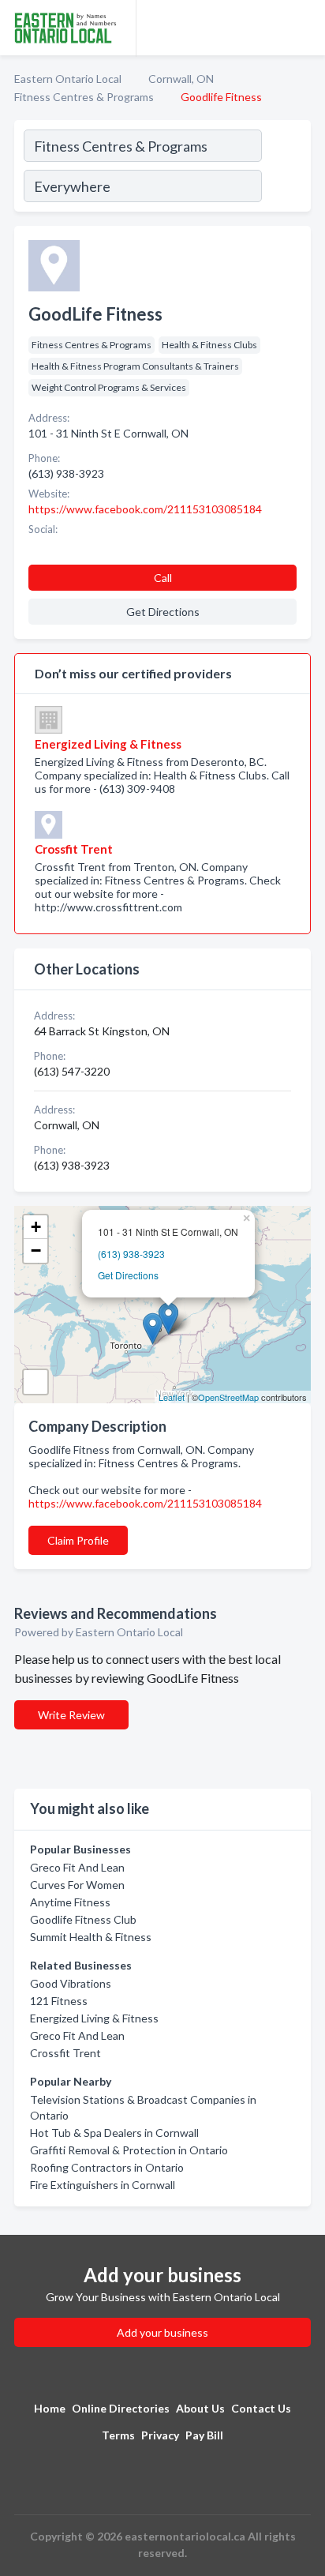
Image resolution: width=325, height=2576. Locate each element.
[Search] (286, 168)
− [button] (36, 1250)
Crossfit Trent (65, 2053)
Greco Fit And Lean (77, 1867)
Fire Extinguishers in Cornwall (103, 2185)
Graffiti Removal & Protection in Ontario (129, 2150)
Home (50, 2408)
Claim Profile (78, 1540)
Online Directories (121, 2408)
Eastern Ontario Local (68, 79)
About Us (200, 2408)
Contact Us (261, 2408)
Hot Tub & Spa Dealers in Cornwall (114, 2133)
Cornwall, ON (181, 79)
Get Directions (128, 1275)
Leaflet (172, 1397)
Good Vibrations (71, 1983)
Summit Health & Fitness (91, 1937)
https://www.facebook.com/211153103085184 (145, 1503)
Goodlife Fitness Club (83, 1919)
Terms (118, 2435)
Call (163, 578)
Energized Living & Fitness (94, 2018)
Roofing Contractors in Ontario (107, 2167)
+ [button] (36, 1227)
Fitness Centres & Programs (84, 97)
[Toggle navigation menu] (304, 28)
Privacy (160, 2435)
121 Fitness (59, 2001)
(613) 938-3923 (131, 1254)
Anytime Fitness (70, 1902)
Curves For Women (77, 1885)
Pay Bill (204, 2435)
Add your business (162, 2332)
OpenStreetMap (228, 1397)
